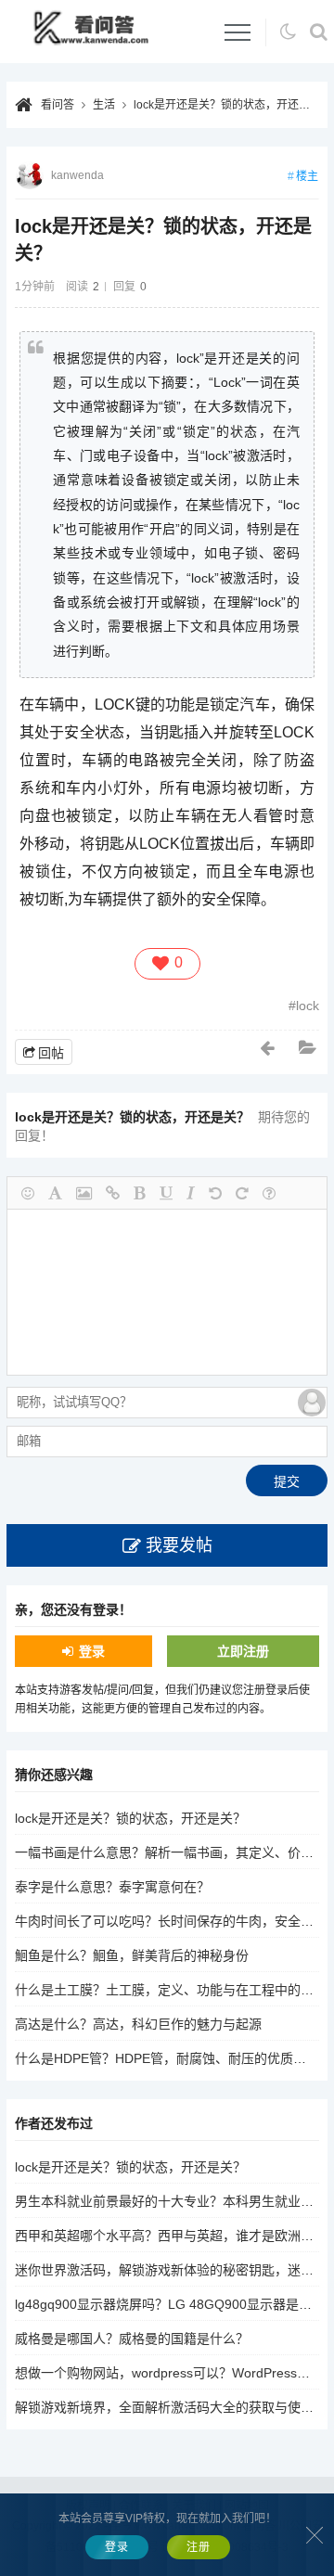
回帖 (51, 1053)
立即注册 (243, 1651)
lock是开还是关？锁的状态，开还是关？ (233, 105)
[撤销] (215, 1193)
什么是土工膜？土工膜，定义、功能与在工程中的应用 (171, 1990)
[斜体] (191, 1193)
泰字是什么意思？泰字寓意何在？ (112, 1887)
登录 (92, 1651)
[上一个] (268, 1048)
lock (308, 1006)
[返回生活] (309, 1048)
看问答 (58, 105)
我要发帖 (179, 1545)
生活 (104, 105)
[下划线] (166, 1193)
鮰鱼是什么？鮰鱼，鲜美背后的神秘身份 (132, 1955)
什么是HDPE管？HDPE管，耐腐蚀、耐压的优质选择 (167, 2058)
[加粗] (140, 1193)
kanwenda (77, 175)
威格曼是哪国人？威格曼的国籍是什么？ (132, 2339)
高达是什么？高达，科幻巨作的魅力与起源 (138, 2024)
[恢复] (242, 1193)
